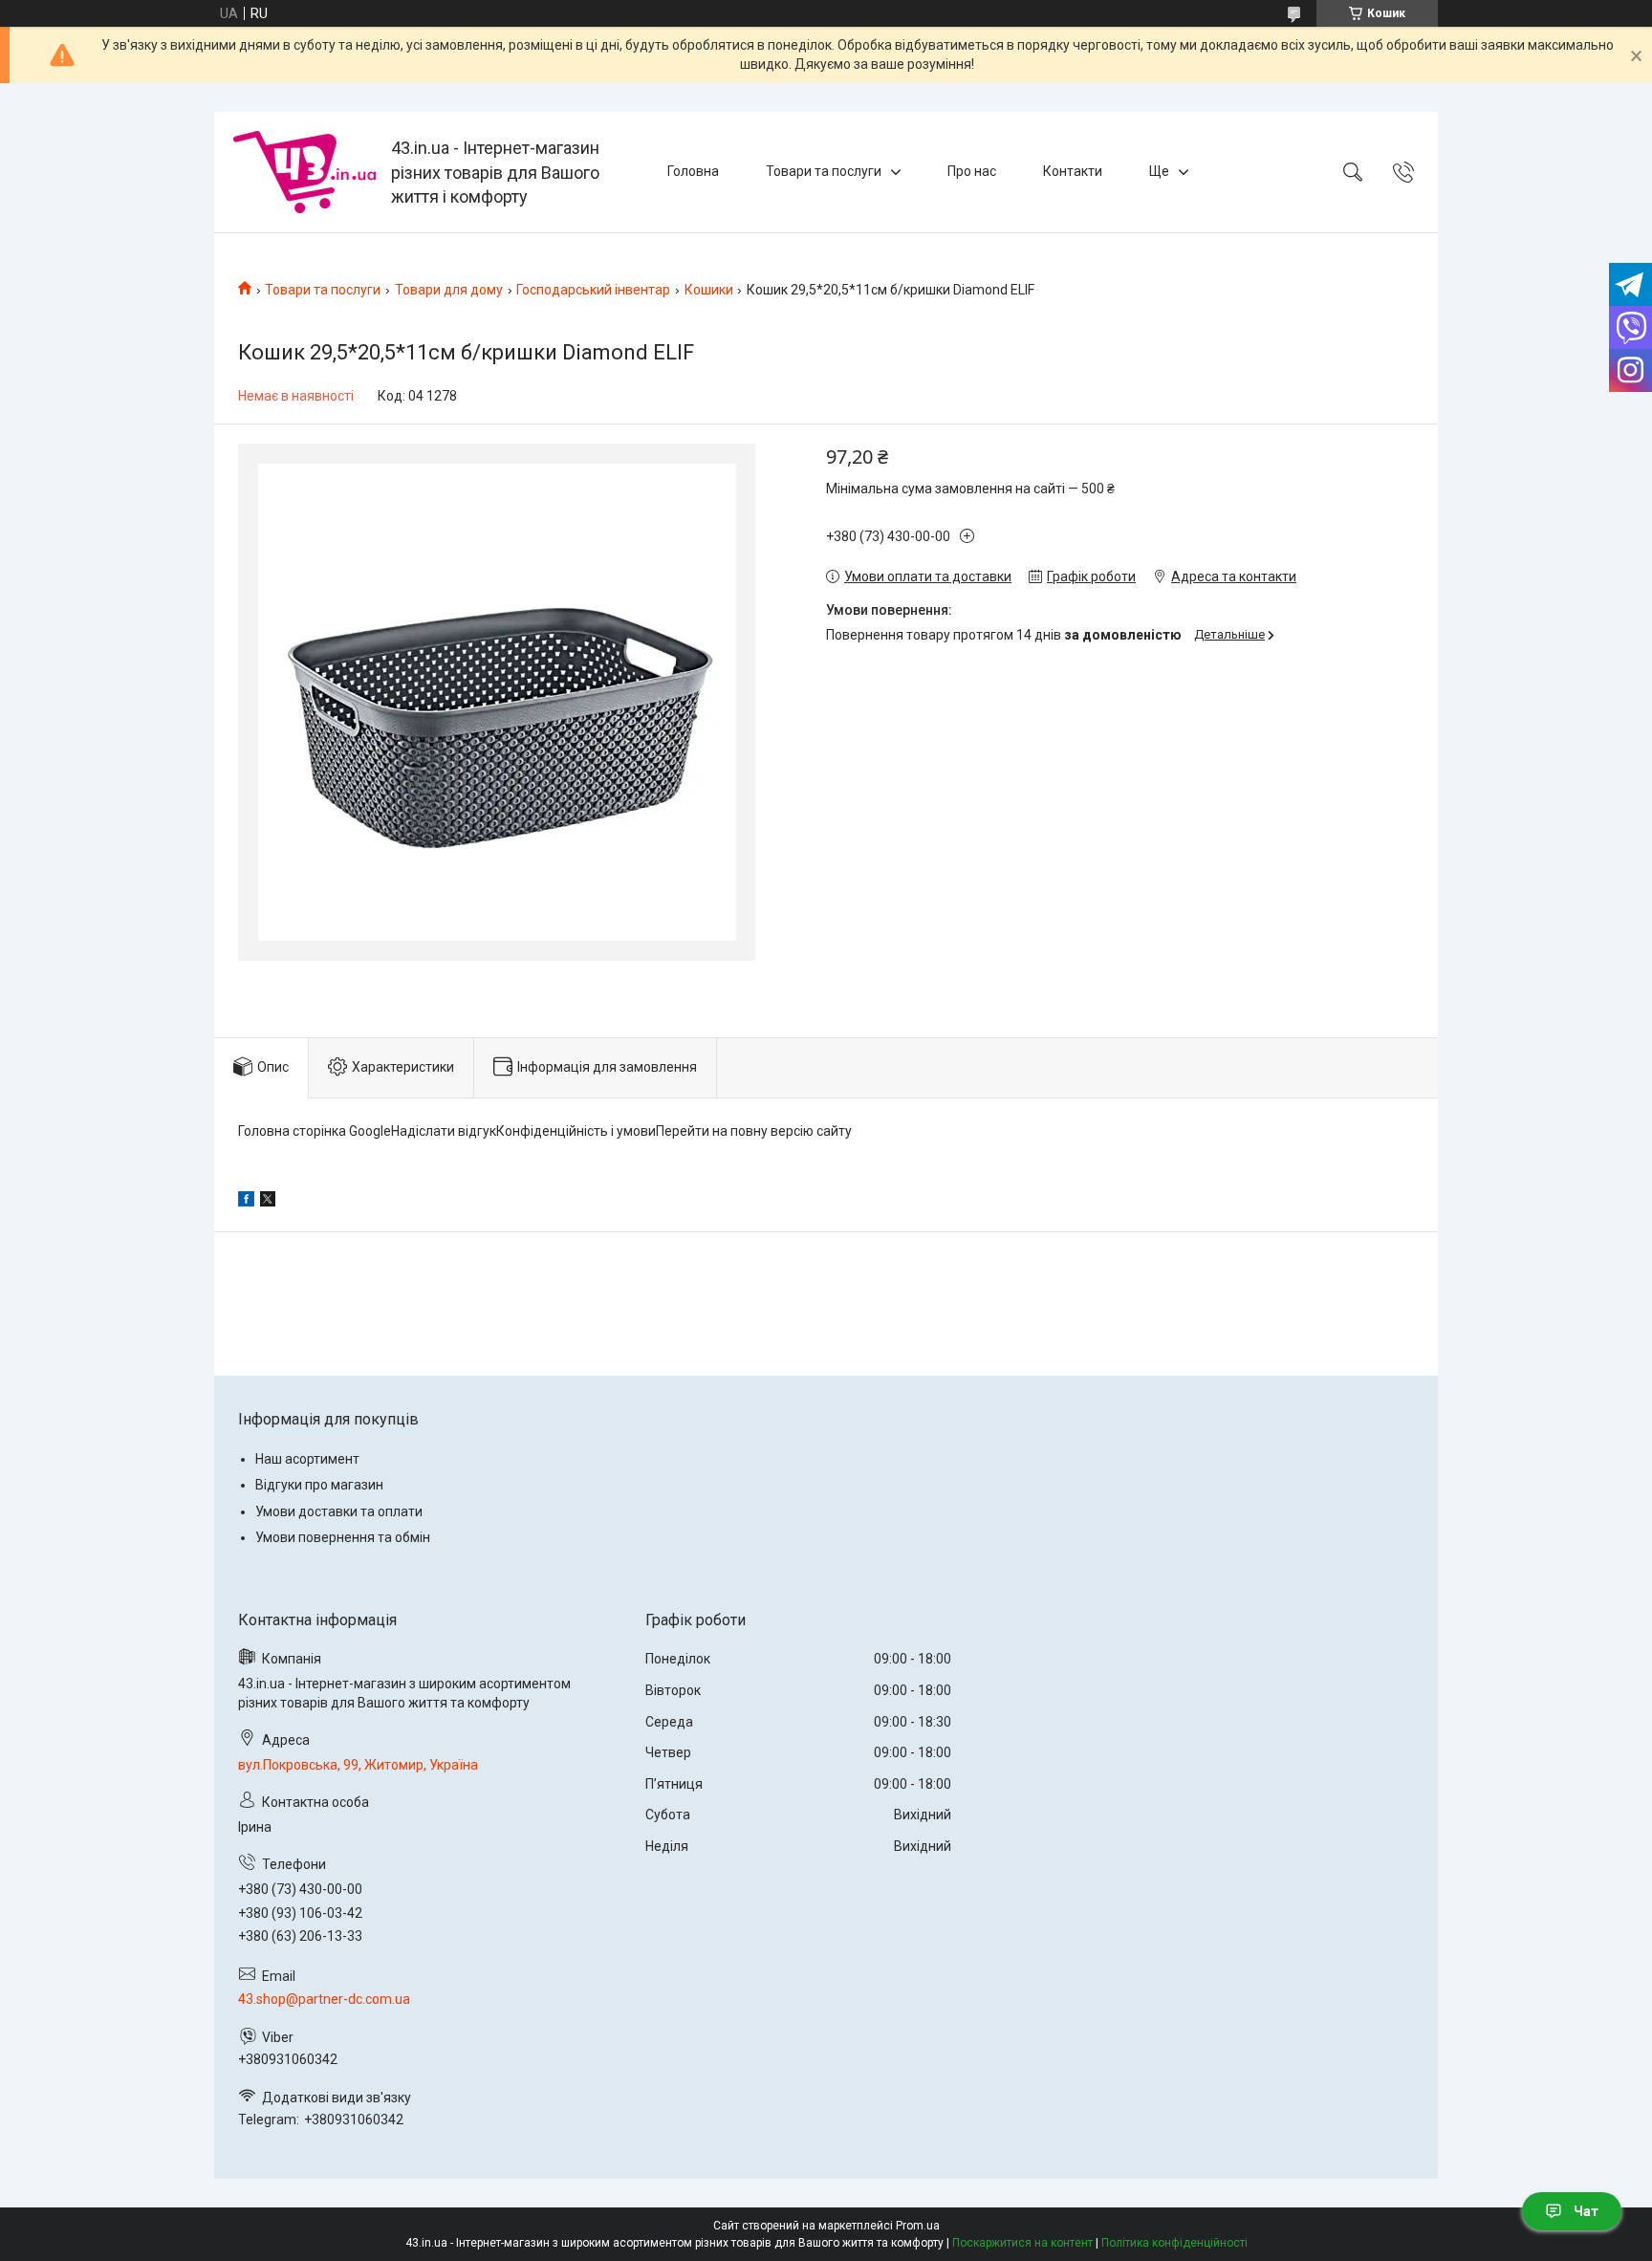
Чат (1586, 2211)
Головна (693, 171)
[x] (268, 1202)
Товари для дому (449, 290)
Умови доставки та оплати (339, 1511)
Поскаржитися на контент (1022, 2243)
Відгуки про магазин (319, 1485)
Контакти (1073, 171)
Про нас (972, 171)
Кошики (709, 290)
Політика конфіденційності (1174, 2243)
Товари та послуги (824, 171)
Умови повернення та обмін (343, 1537)
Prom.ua (918, 2226)
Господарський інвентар (593, 290)
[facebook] (246, 1202)
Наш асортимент (307, 1459)
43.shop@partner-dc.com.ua (324, 1999)
